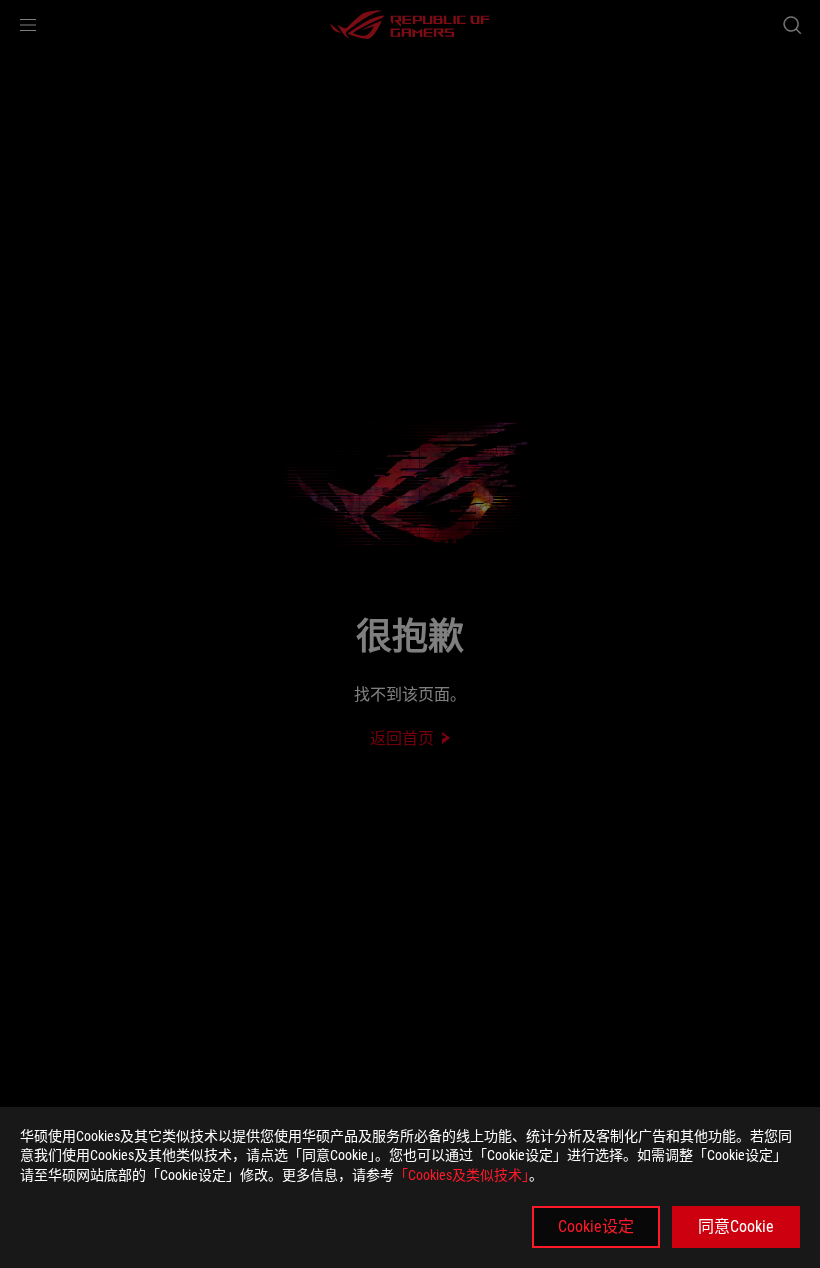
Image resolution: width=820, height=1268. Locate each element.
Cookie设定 (596, 1226)
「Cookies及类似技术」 (461, 1175)
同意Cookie (736, 1226)
